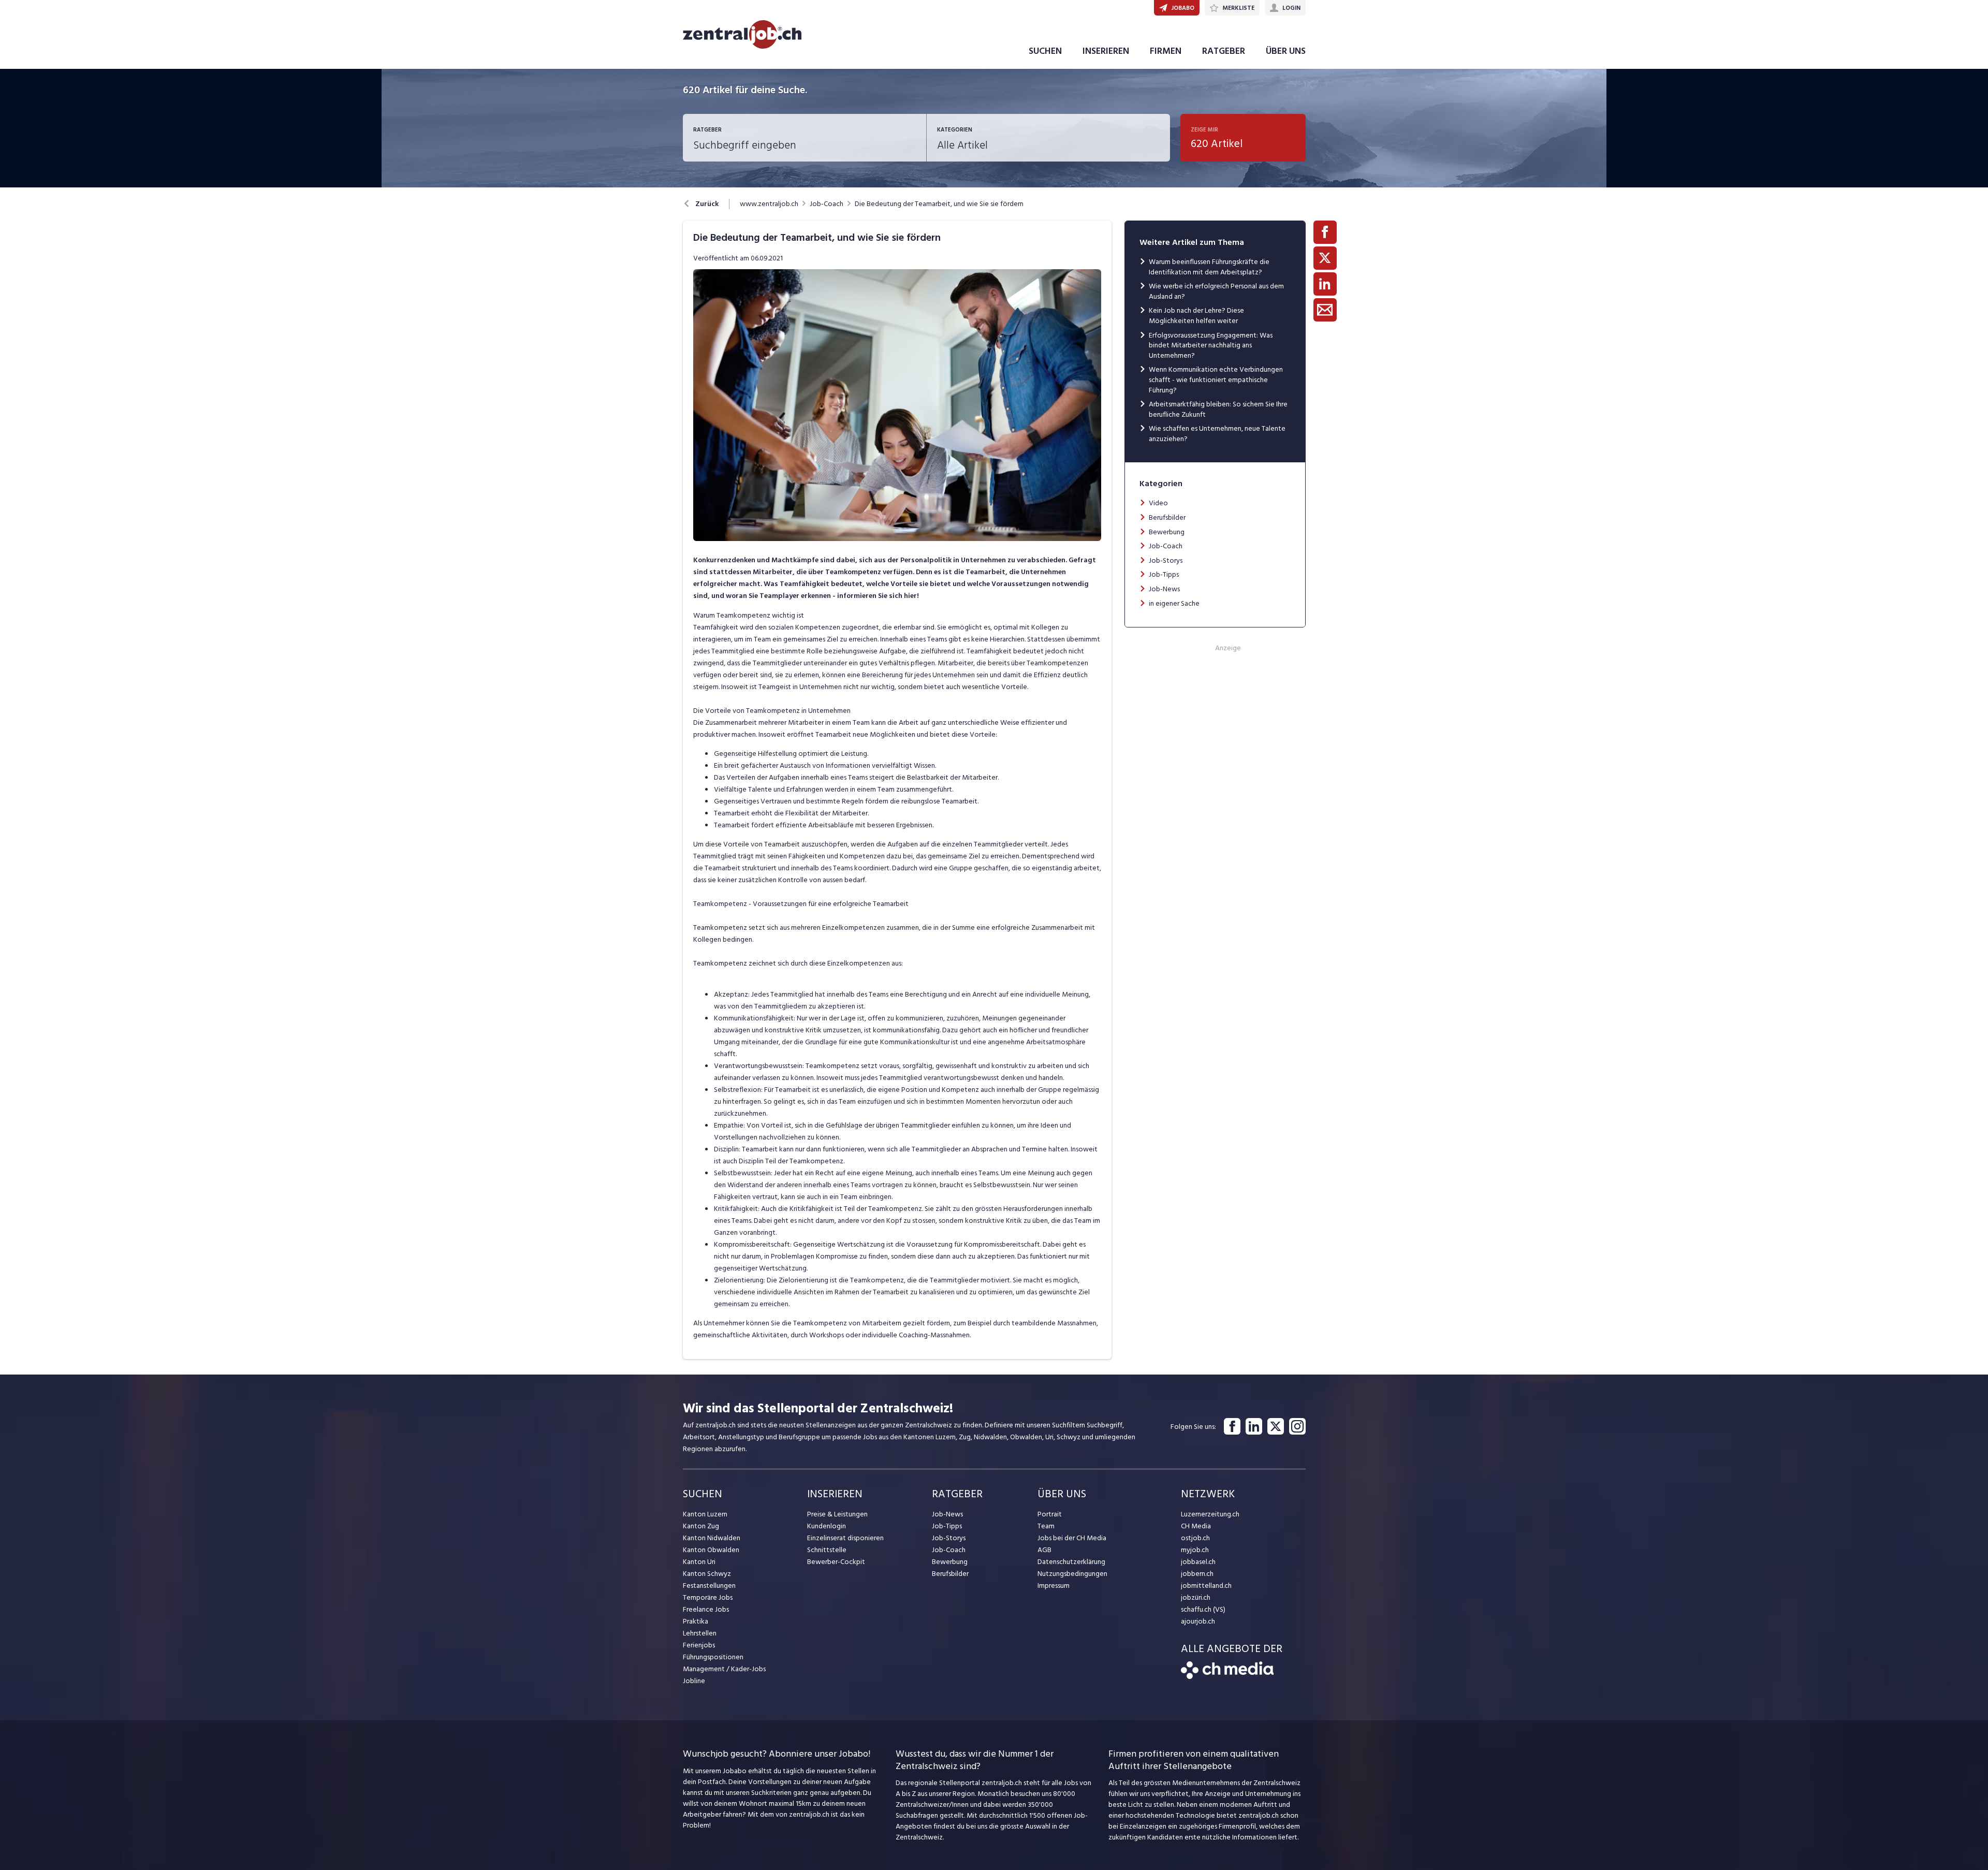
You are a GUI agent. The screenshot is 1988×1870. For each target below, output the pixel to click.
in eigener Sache (1174, 603)
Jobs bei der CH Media (1072, 1538)
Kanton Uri (699, 1562)
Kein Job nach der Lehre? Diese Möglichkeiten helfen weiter (1196, 316)
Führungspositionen (713, 1657)
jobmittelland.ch (1206, 1586)
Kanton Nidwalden (712, 1538)
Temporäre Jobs (708, 1597)
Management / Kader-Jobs (724, 1669)
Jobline (694, 1681)
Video (1158, 503)
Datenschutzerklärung (1071, 1562)
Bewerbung (1167, 532)
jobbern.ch (1197, 1574)
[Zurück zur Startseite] (1227, 1677)
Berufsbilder (1167, 517)
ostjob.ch (1195, 1538)
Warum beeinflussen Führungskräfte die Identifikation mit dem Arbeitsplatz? (1209, 267)
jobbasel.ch (1198, 1562)
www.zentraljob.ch (769, 204)
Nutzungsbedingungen (1072, 1574)
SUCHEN (1045, 51)
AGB (1044, 1550)
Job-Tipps (1164, 574)
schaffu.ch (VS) (1203, 1609)
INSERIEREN (1106, 51)
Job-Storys (1166, 560)
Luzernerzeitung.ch (1210, 1514)
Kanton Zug (701, 1526)
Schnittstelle (827, 1550)
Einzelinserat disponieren (845, 1538)
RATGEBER (1224, 51)
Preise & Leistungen (837, 1514)
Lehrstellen (700, 1633)
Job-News (1164, 589)
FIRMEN (1166, 51)
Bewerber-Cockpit (836, 1562)
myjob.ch (1195, 1550)
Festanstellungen (709, 1586)
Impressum (1054, 1586)
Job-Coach (827, 204)
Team (1046, 1526)
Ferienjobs (699, 1645)
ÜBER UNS (1286, 51)
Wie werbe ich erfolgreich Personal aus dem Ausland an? (1216, 291)
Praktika (696, 1621)
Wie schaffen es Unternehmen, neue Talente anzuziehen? (1217, 434)
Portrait (1050, 1514)
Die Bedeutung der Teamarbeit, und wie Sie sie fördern (939, 204)
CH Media (1196, 1526)
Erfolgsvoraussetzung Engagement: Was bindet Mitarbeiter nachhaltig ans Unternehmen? (1211, 345)
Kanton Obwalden (711, 1550)
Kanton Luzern (705, 1514)
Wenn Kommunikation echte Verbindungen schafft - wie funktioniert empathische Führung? (1216, 379)
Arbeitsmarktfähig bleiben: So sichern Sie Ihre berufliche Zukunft (1218, 409)
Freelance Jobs (706, 1609)
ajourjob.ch (1198, 1621)
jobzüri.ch (1196, 1597)
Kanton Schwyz (707, 1574)
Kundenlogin (827, 1526)
